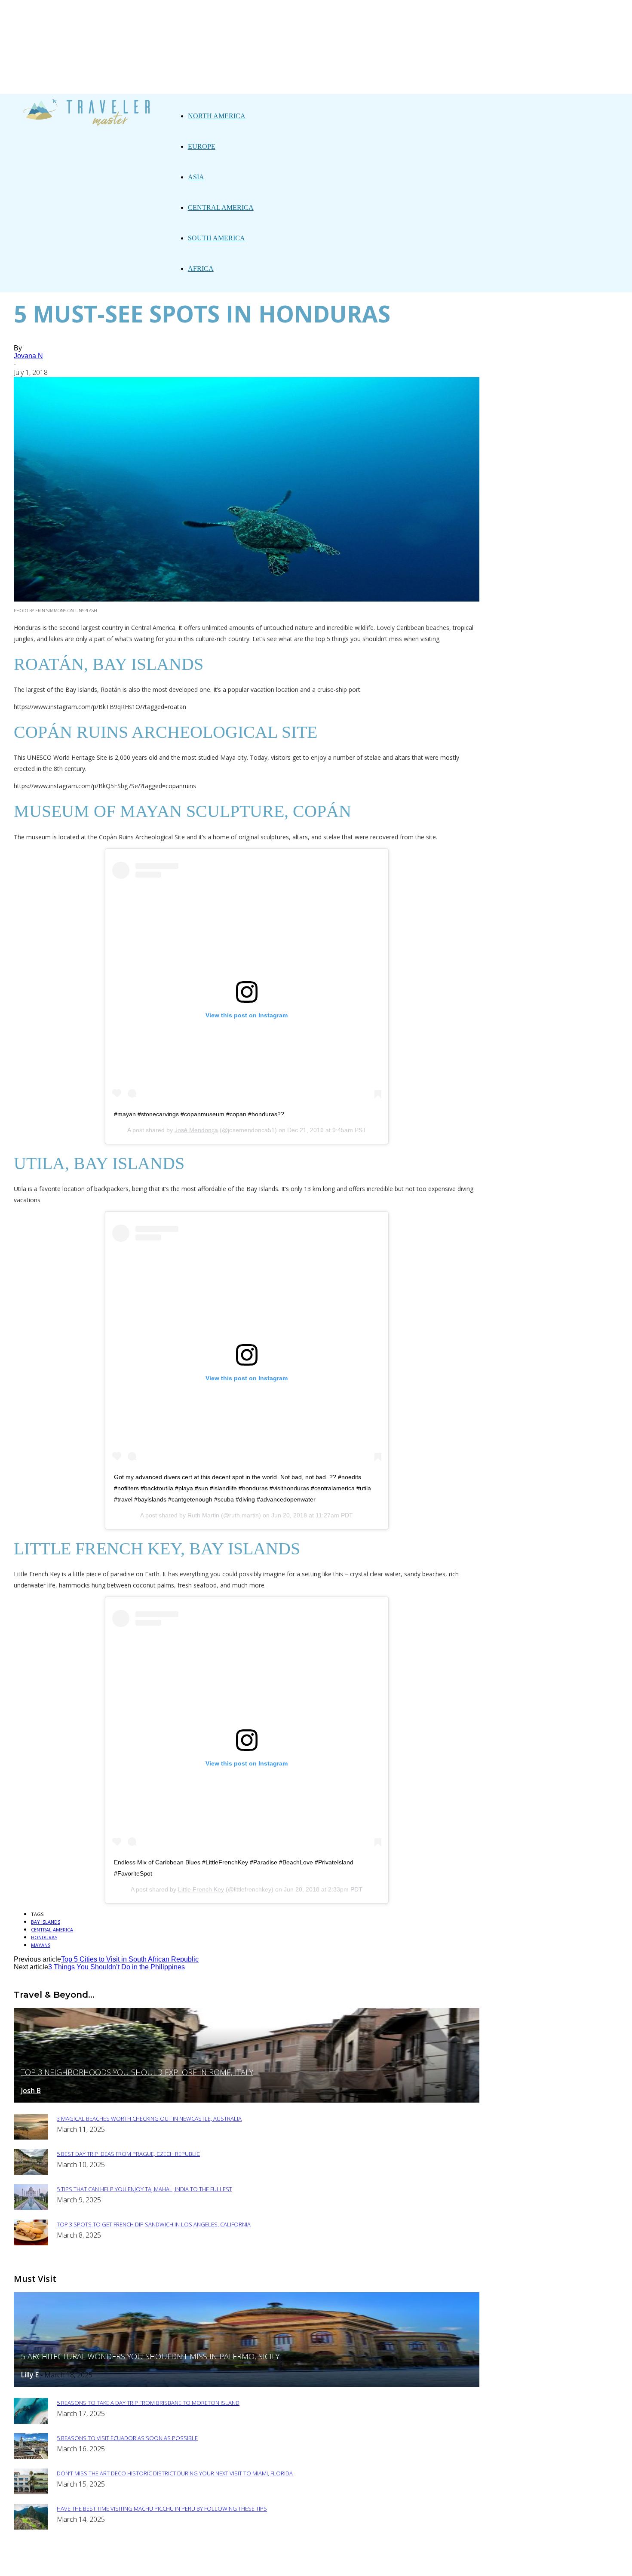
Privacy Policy (286, 2564)
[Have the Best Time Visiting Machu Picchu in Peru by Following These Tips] (31, 2527)
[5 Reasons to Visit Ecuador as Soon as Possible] (31, 2457)
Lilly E (30, 2375)
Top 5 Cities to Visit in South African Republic (130, 1959)
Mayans (41, 1945)
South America (216, 238)
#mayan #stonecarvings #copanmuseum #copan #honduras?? (199, 1114)
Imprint (335, 2564)
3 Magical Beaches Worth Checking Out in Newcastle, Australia (149, 2119)
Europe (202, 146)
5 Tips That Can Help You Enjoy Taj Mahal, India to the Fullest (144, 2189)
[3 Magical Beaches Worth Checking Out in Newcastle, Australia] (31, 2137)
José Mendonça (196, 1130)
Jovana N (28, 356)
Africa (201, 269)
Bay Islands (46, 1922)
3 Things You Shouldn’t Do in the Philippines (117, 1967)
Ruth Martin (203, 1515)
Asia (196, 177)
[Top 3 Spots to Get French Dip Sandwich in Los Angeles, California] (31, 2243)
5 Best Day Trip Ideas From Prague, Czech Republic (128, 2154)
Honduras (44, 1937)
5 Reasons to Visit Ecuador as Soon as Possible (127, 2438)
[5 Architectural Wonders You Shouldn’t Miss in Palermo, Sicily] (247, 2384)
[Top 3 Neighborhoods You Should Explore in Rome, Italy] (247, 2100)
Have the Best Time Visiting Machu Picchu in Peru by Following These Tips (162, 2508)
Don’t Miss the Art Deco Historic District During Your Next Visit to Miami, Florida (175, 2473)
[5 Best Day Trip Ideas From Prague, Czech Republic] (31, 2172)
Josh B (31, 2091)
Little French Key (201, 1889)
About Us (235, 2564)
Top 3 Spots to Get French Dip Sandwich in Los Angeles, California (154, 2224)
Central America (221, 207)
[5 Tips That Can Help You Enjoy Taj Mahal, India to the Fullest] (31, 2208)
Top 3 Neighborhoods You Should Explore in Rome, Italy (137, 2072)
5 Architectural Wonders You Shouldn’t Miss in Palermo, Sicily (150, 2356)
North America (217, 116)
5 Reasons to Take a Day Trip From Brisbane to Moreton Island (148, 2403)
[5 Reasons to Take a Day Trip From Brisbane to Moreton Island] (31, 2421)
